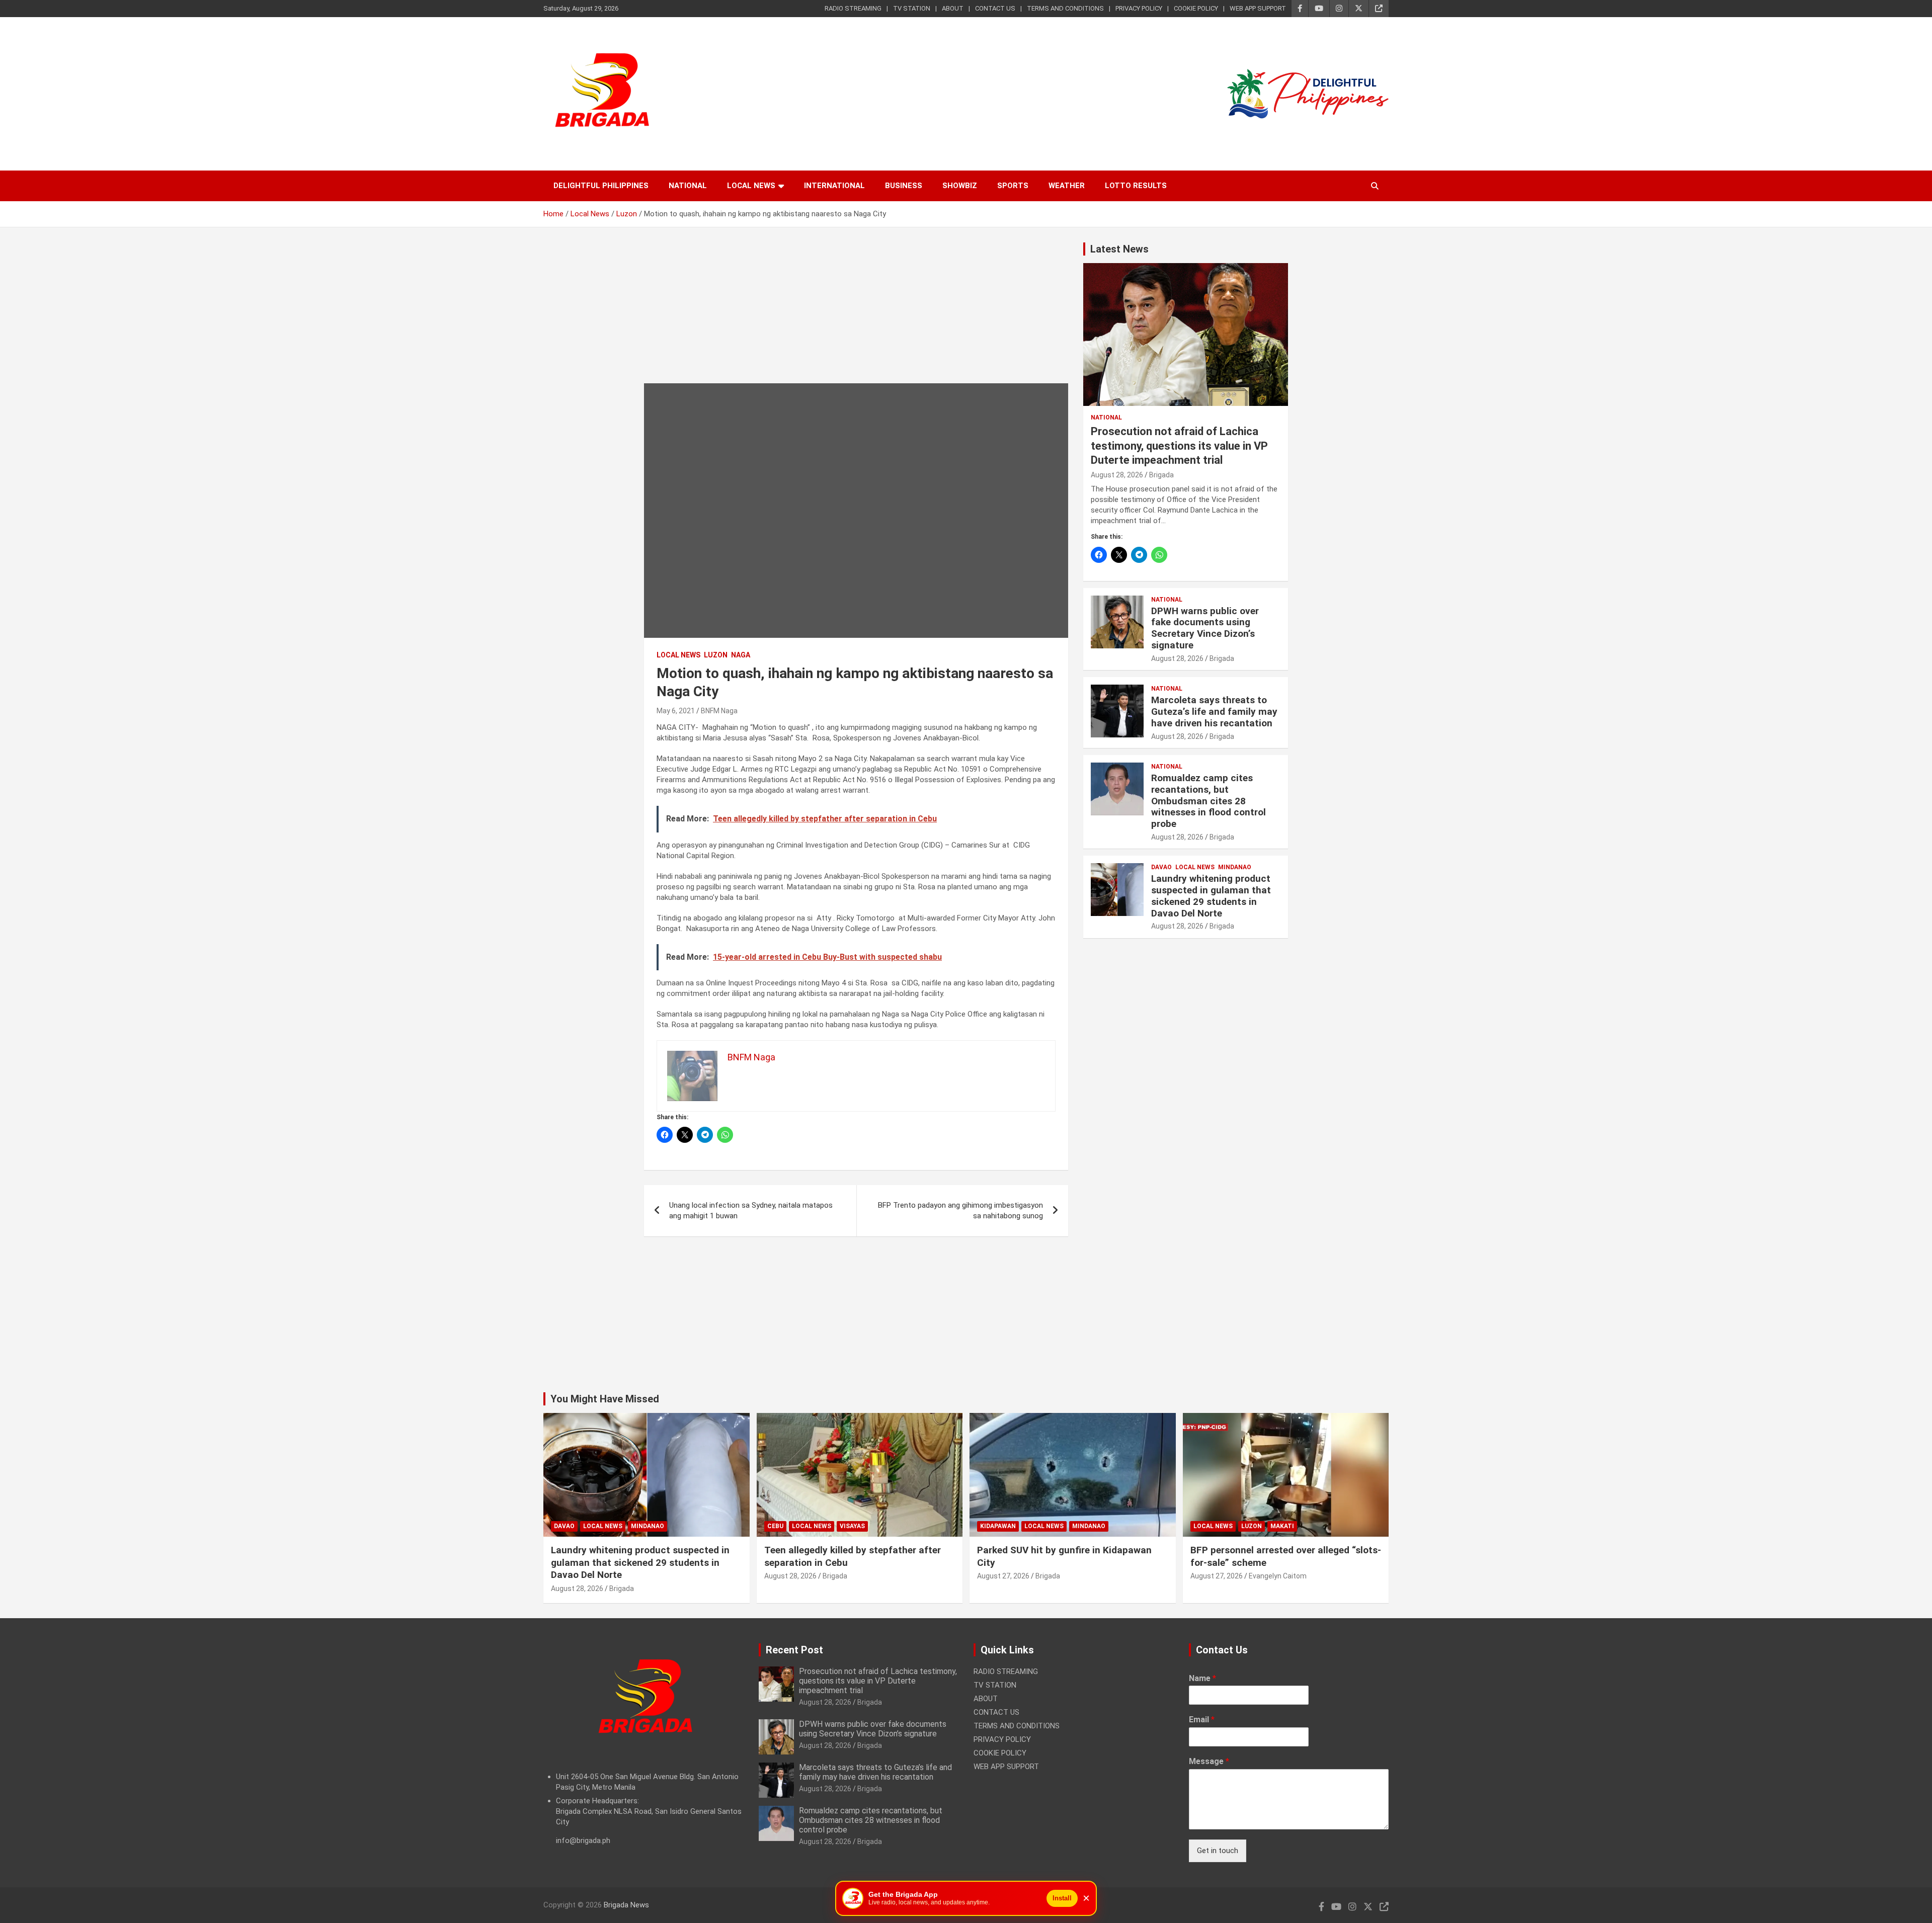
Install (1062, 1898)
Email (1202, 1720)
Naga (741, 655)
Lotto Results (1136, 186)
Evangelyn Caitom (1278, 1576)
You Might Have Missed (605, 1399)
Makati (1282, 1526)
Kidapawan (998, 1526)
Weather (1067, 186)
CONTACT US (995, 8)
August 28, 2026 (1117, 475)
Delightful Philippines (601, 186)
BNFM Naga (719, 711)
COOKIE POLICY (1196, 8)
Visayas (852, 1526)
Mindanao (1235, 867)
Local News (751, 186)
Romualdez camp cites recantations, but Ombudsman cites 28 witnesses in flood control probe (1209, 801)
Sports (1013, 186)
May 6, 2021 (676, 711)
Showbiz (960, 186)
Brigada (1161, 475)
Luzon (716, 655)
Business (904, 186)
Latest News (1119, 249)
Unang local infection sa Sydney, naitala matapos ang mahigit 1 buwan (751, 1210)
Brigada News (626, 1905)
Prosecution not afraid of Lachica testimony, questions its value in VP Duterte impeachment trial (1179, 446)
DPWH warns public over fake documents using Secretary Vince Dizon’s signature (1205, 628)
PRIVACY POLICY (1139, 8)
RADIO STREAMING (853, 8)
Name (1202, 1678)
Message (1209, 1761)
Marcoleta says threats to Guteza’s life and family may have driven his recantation (1214, 712)
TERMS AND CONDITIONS (1065, 8)
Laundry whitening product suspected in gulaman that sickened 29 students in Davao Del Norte (1211, 896)
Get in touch (1218, 1851)
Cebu (775, 1526)
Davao (1161, 867)
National (688, 186)
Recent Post (794, 1650)
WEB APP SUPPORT (1258, 8)
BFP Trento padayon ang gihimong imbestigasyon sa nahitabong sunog (960, 1210)
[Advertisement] (856, 313)
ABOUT (953, 8)
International (834, 186)
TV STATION (912, 8)
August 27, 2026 (1003, 1576)
